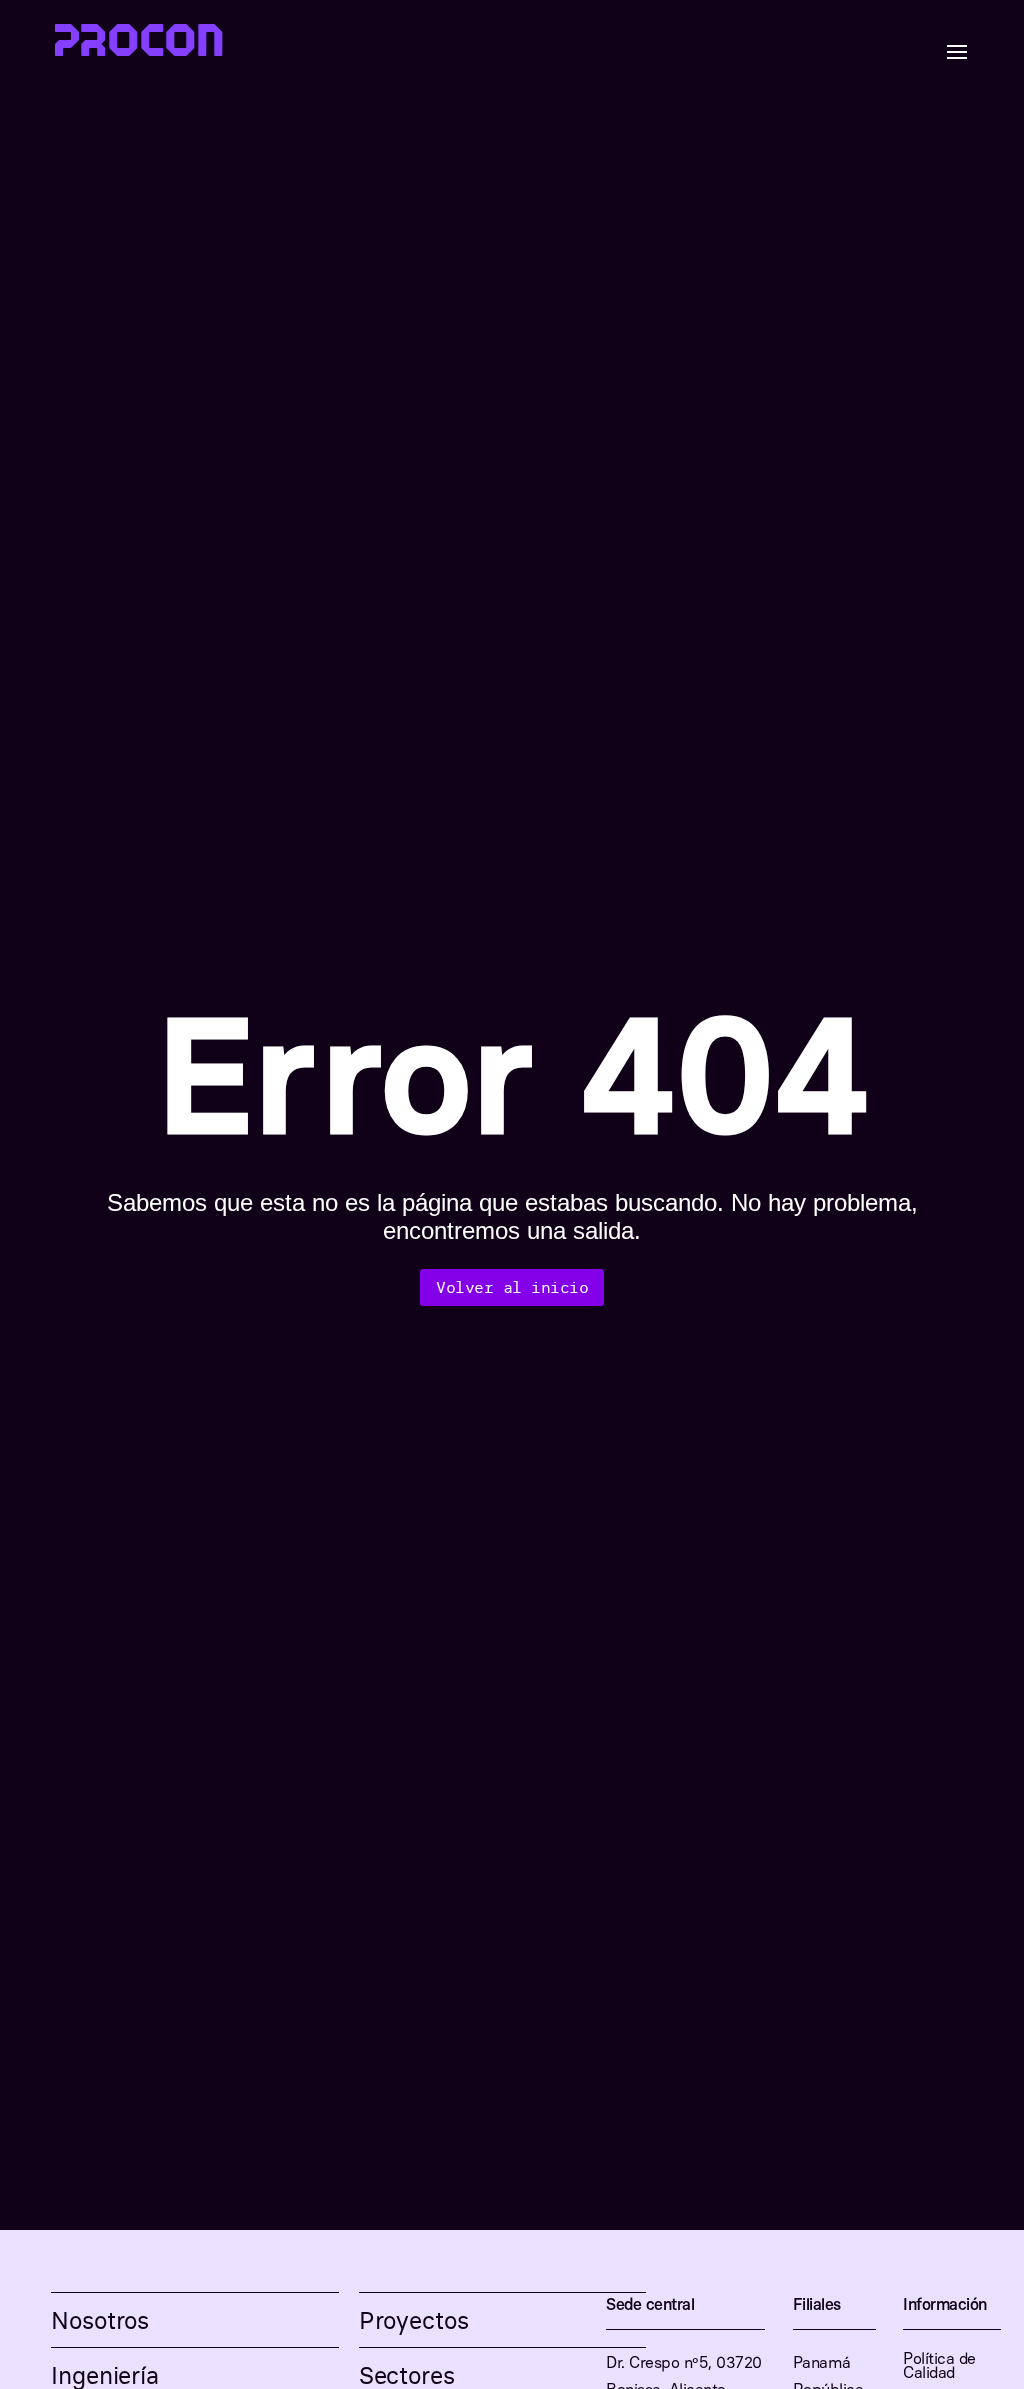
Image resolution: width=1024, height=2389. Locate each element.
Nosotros (100, 2320)
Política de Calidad (939, 2367)
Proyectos (414, 2320)
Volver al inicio (512, 1287)
